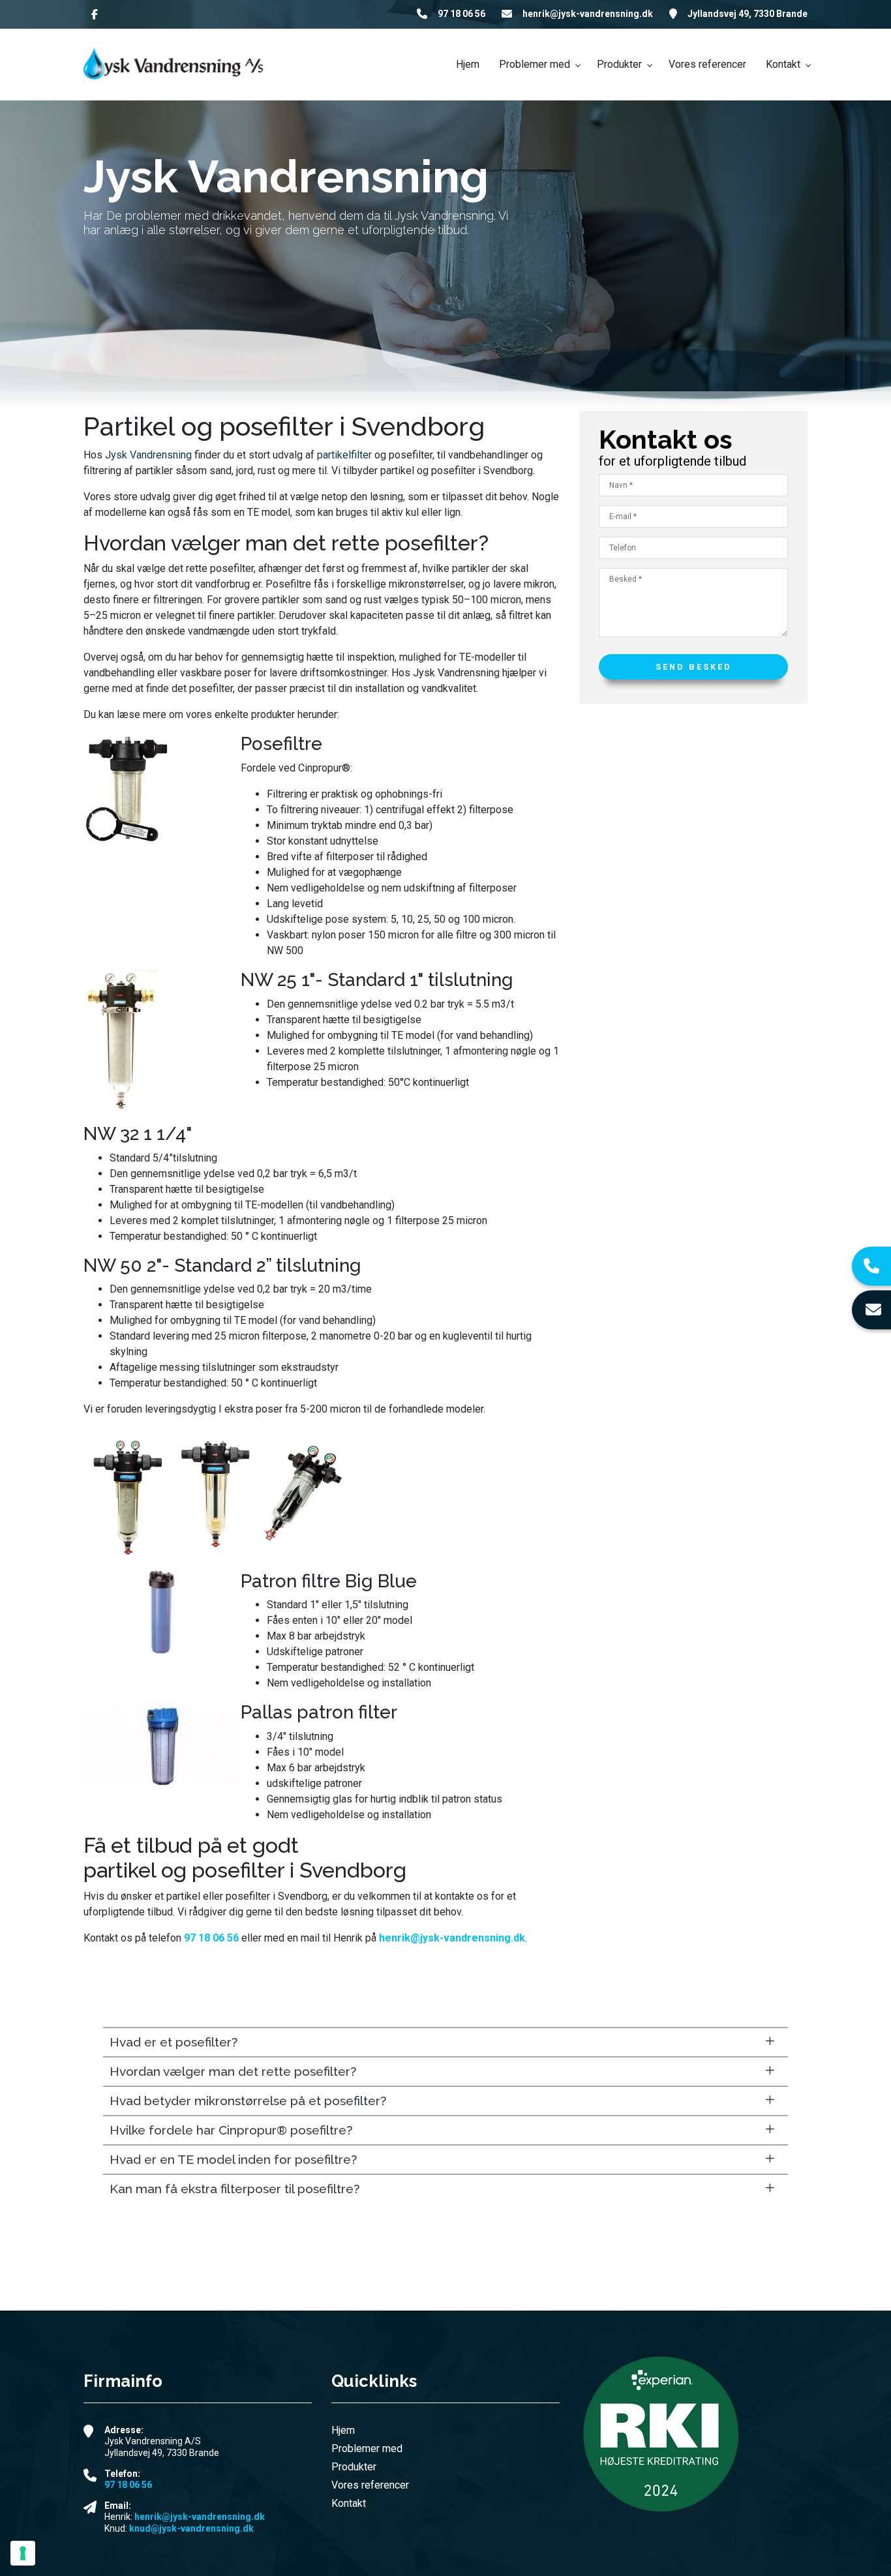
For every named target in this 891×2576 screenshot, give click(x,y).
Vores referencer (370, 2485)
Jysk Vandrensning (148, 455)
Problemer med (367, 2449)
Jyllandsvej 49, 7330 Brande (748, 14)
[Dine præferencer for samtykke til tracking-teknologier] (23, 2553)
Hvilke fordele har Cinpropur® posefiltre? (231, 2130)
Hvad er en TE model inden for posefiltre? (233, 2159)
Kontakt (349, 2504)
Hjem (343, 2431)
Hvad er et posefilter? (174, 2042)
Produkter (354, 2467)
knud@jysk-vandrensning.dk (191, 2528)
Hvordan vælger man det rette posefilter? (233, 2071)
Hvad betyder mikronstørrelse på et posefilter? (248, 2101)
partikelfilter (344, 455)
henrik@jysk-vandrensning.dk (588, 14)
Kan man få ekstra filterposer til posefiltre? (234, 2189)
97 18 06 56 (461, 14)
